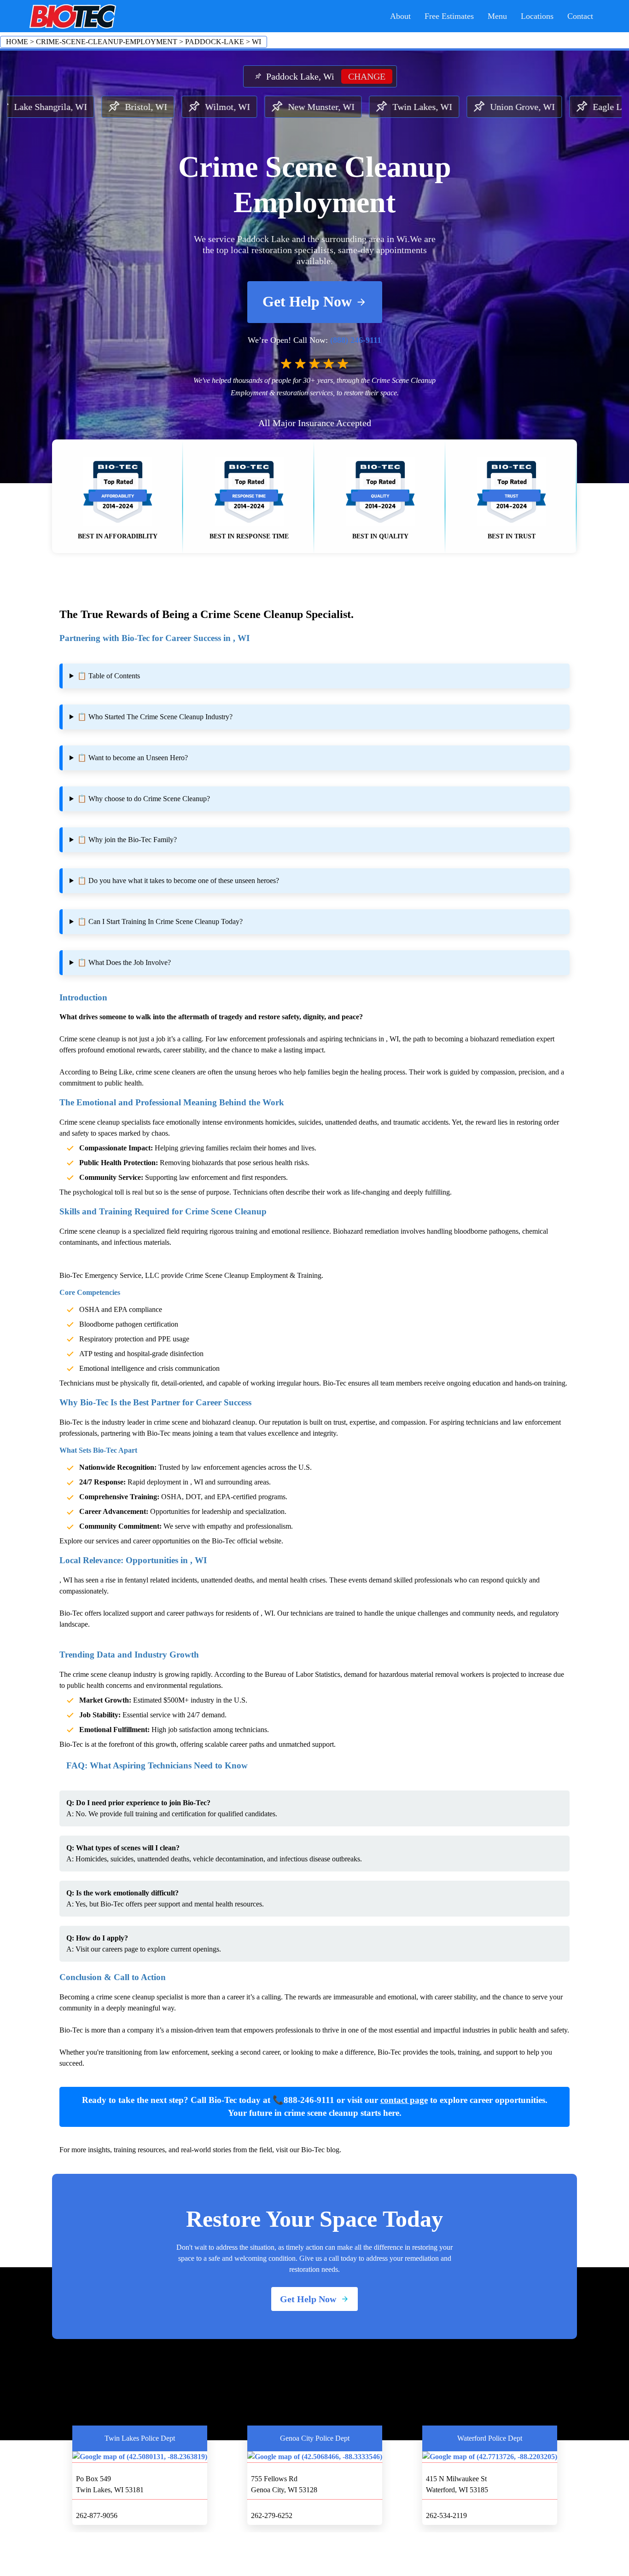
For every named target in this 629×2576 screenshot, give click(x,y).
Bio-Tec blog (320, 2150)
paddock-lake (215, 42)
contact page (404, 2100)
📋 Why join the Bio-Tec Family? (127, 840)
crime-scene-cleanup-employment (107, 42)
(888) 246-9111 (356, 340)
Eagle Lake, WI (533, 107)
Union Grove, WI (434, 107)
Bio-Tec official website (247, 1541)
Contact (580, 16)
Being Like (116, 1072)
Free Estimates (449, 16)
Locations (537, 16)
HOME (17, 42)
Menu (497, 16)
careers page (120, 1949)
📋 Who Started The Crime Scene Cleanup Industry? (155, 717)
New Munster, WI (233, 107)
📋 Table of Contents (109, 676)
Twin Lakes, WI (334, 107)
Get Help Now (307, 301)
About (400, 16)
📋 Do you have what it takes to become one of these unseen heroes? (178, 881)
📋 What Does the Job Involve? (124, 962)
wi (256, 42)
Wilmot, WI (139, 107)
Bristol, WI (58, 107)
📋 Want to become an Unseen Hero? (133, 758)
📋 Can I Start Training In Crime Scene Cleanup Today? (160, 921)
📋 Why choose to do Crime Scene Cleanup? (144, 799)
